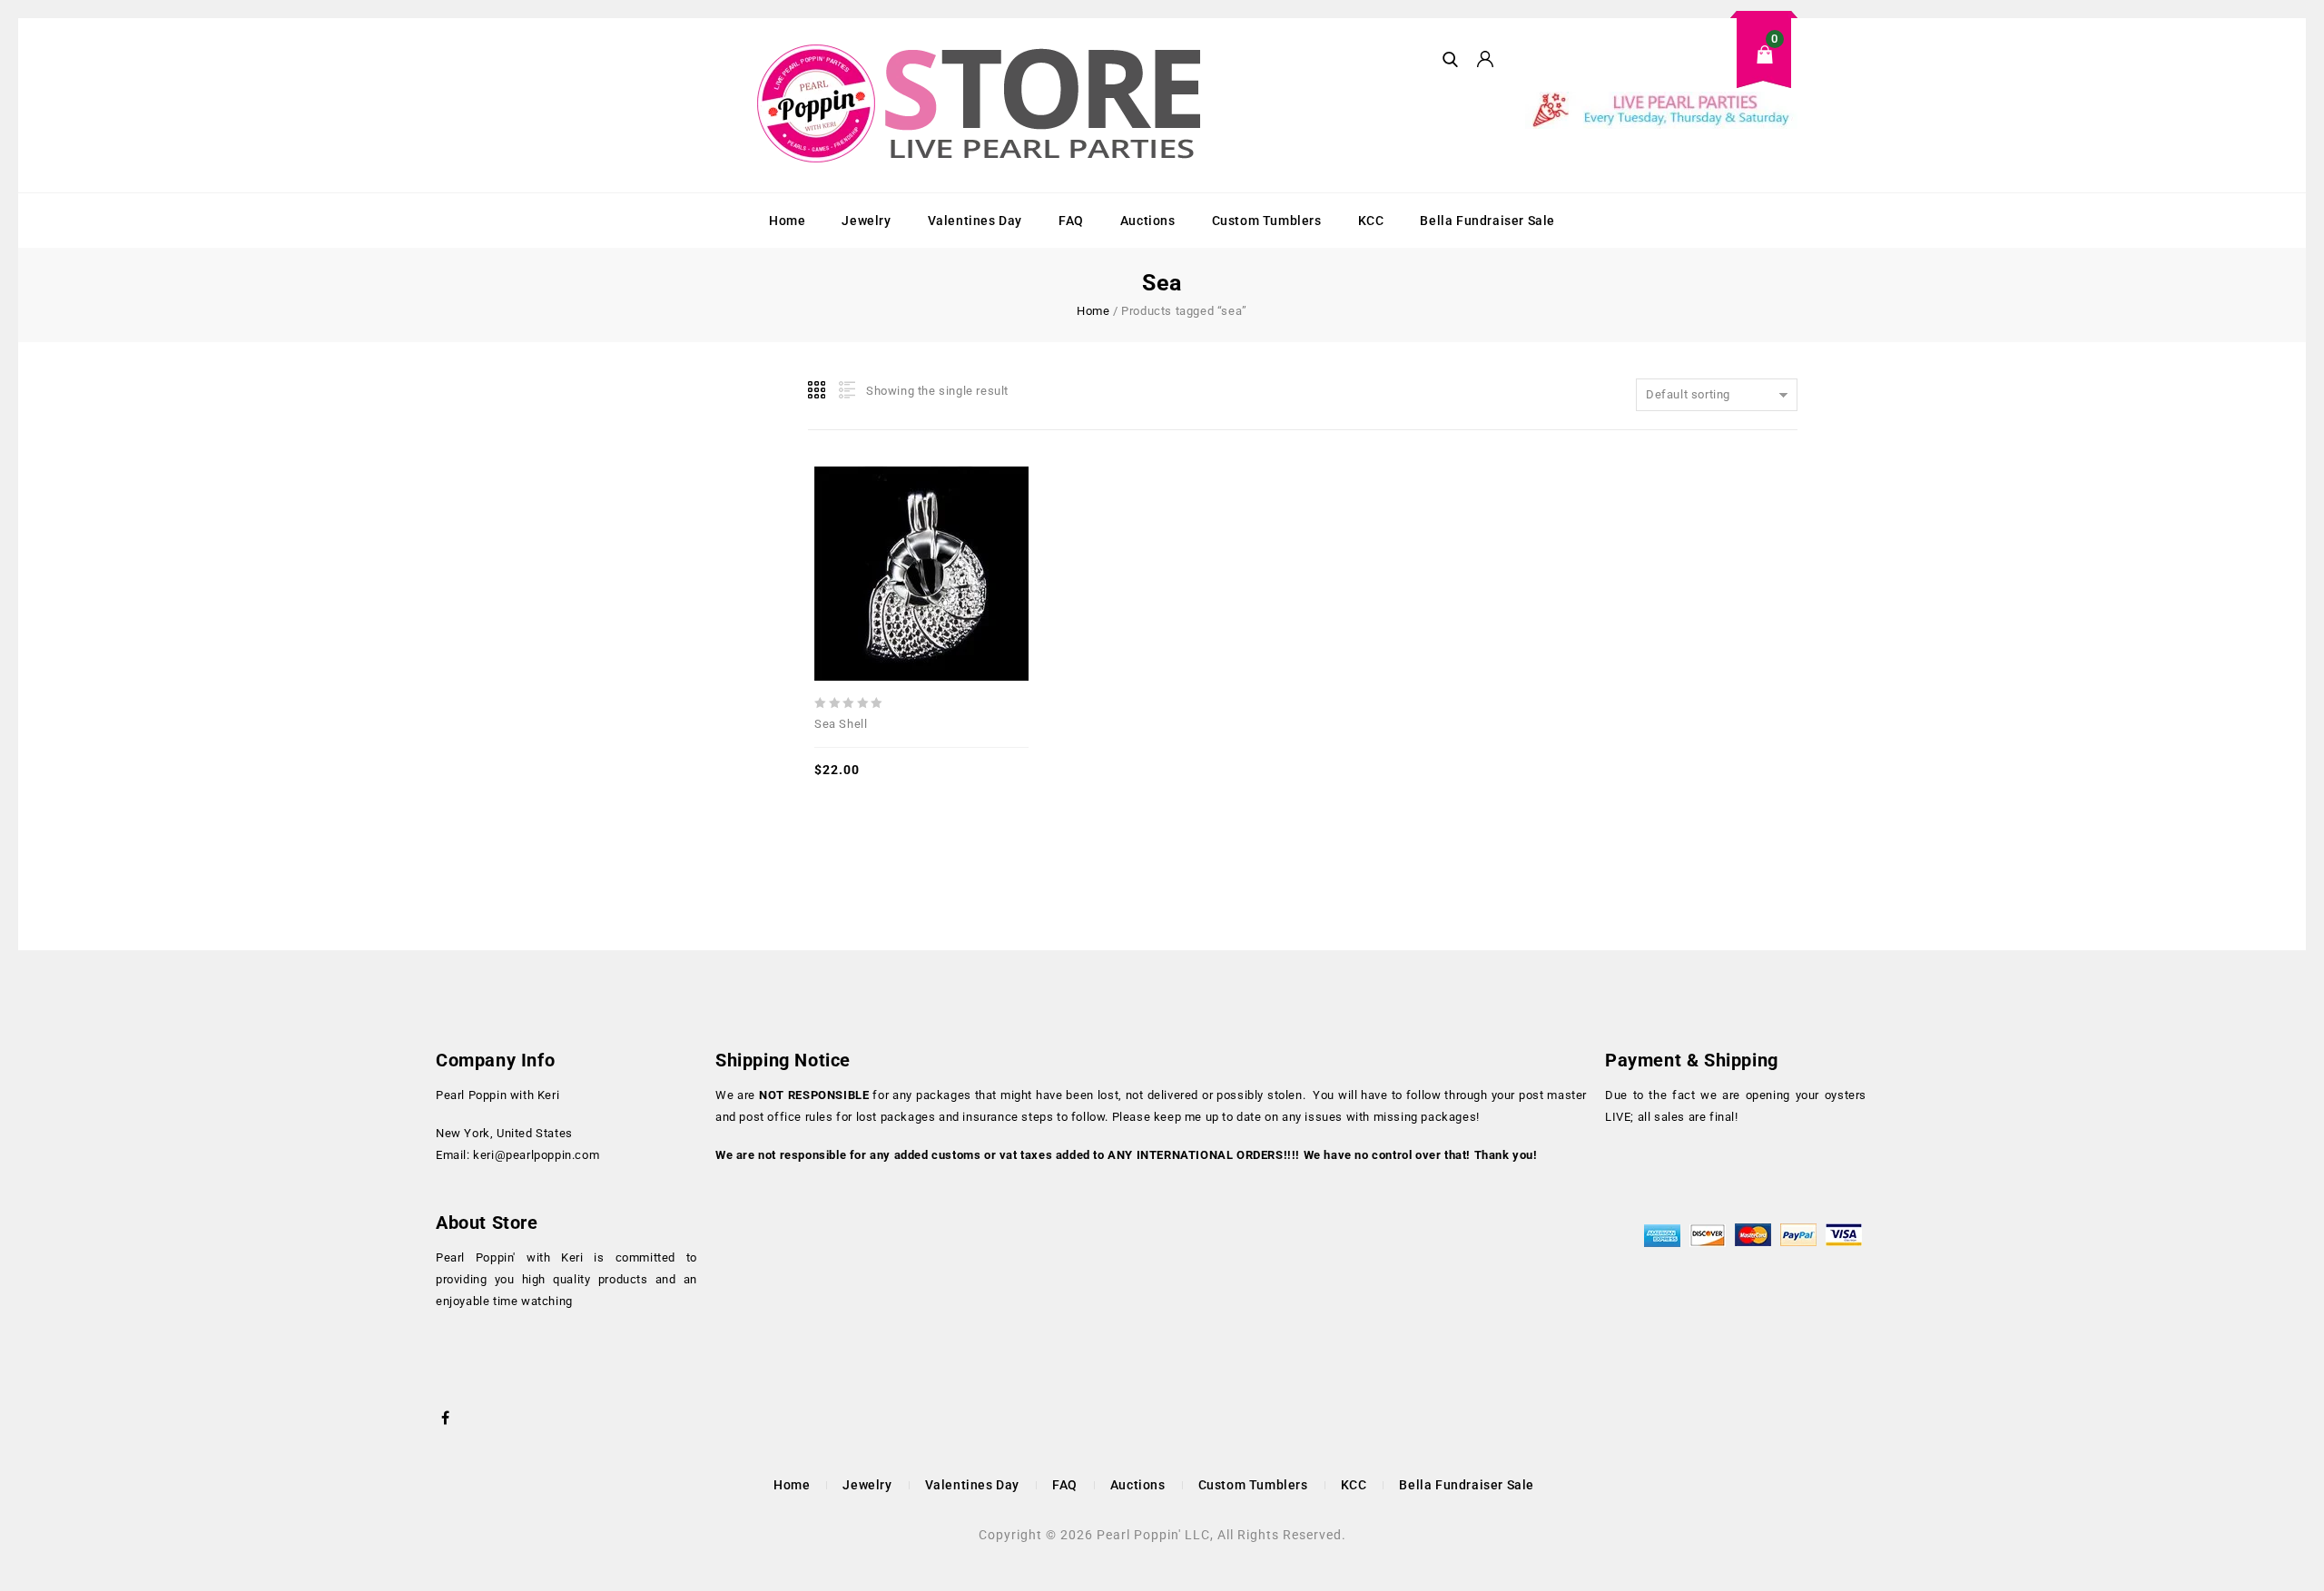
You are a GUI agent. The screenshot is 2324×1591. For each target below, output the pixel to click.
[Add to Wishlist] (921, 535)
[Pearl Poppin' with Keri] (981, 105)
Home (787, 221)
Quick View (881, 535)
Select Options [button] (961, 535)
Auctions (1148, 221)
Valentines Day (975, 221)
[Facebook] (446, 1416)
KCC (1371, 221)
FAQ (1071, 221)
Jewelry (866, 221)
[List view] (845, 390)
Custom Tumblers (1267, 221)
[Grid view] (818, 390)
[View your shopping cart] (1661, 69)
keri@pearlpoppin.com (536, 1155)
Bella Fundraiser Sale (1487, 221)
